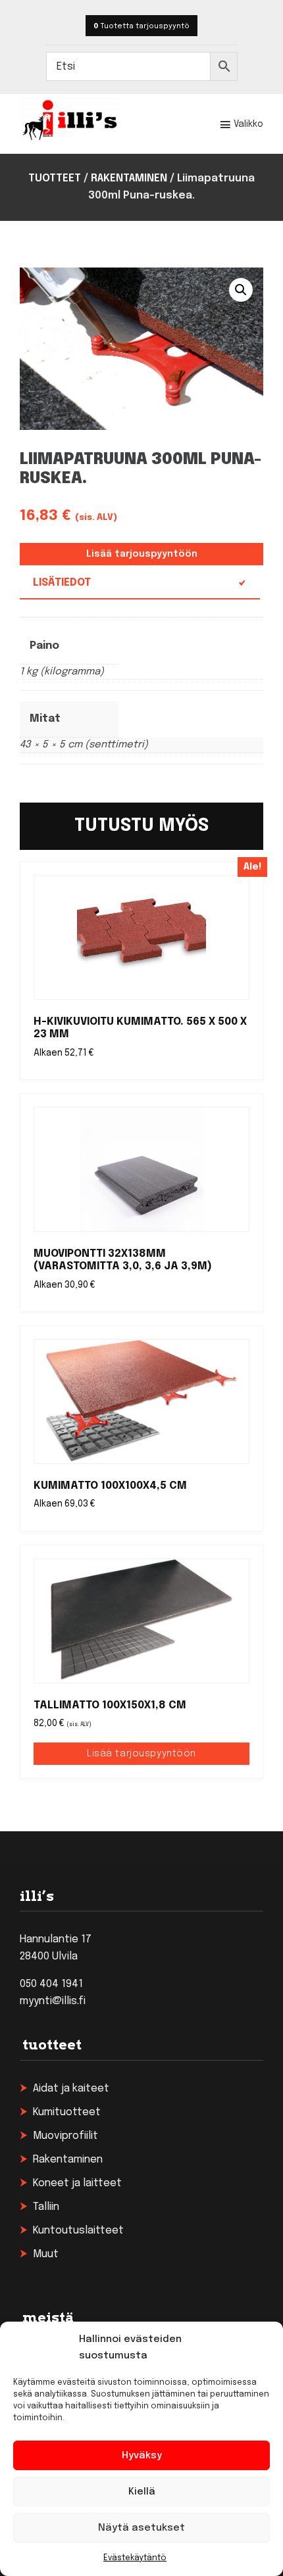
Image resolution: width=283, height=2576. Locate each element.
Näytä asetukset (141, 2528)
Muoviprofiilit (65, 2136)
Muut (46, 2254)
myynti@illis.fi (53, 2001)
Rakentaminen (129, 178)
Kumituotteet (67, 2112)
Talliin (46, 2207)
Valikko (248, 124)
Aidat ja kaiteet (71, 2089)
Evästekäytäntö (135, 2558)
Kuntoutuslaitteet (78, 2231)
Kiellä (142, 2492)
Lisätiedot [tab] (62, 583)
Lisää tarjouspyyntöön (142, 554)
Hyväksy (142, 2456)
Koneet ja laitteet (77, 2183)
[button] (241, 290)
